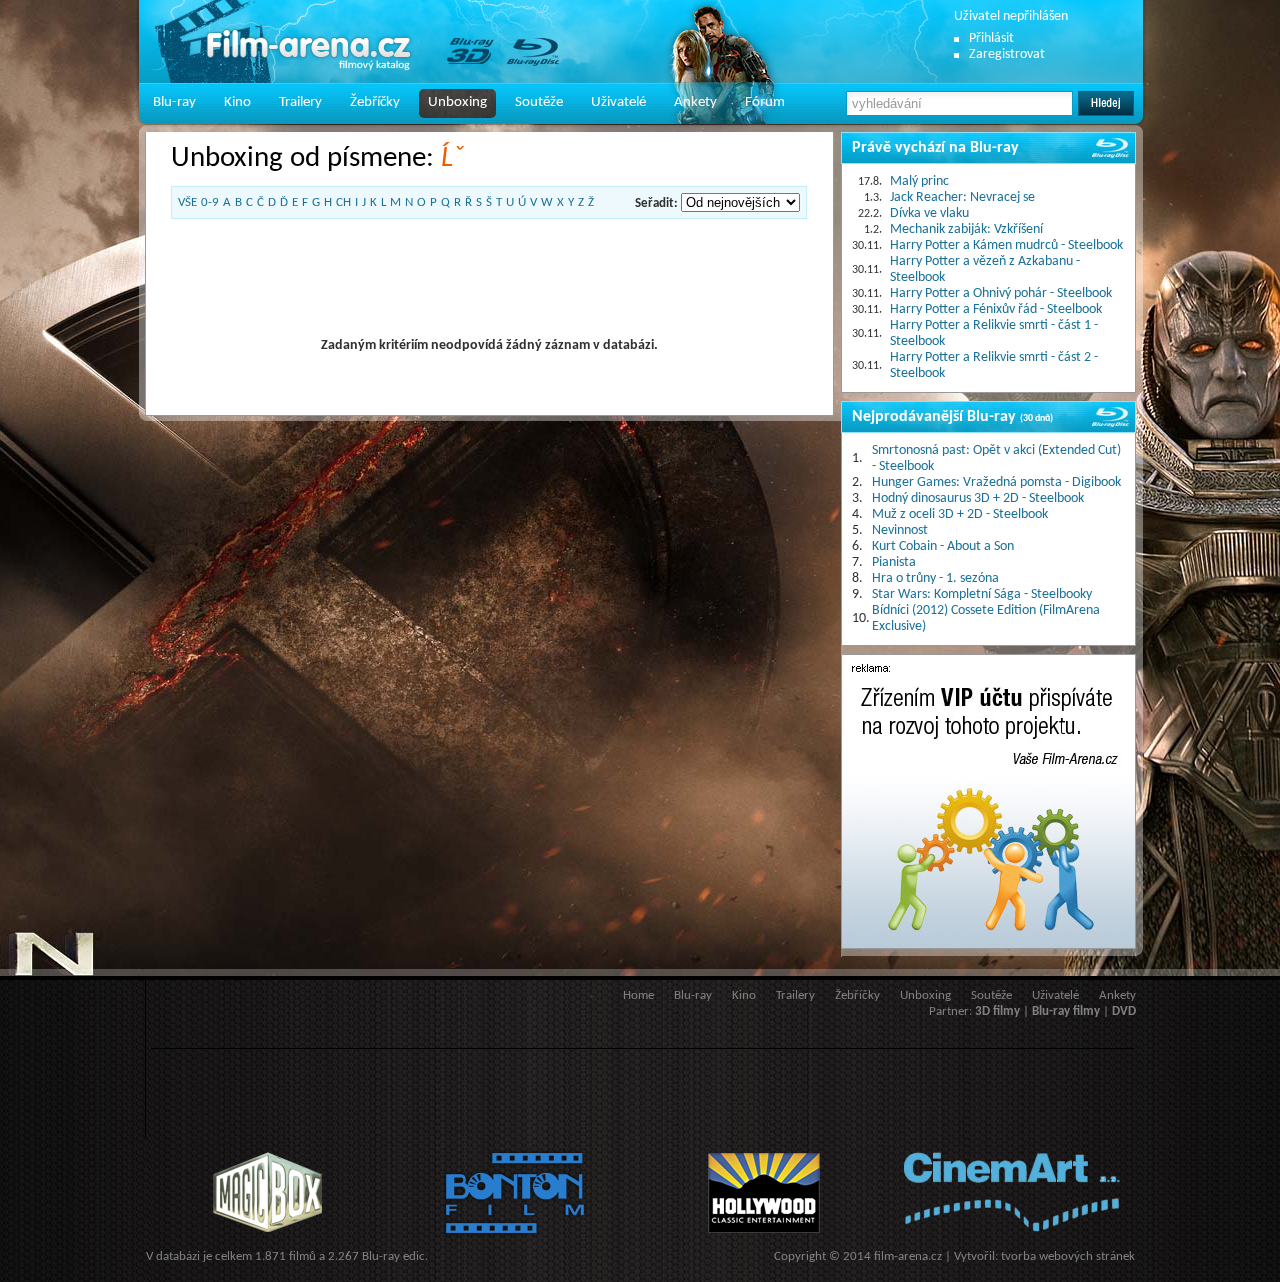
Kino (237, 102)
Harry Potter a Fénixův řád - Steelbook (996, 309)
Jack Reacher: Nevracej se (962, 197)
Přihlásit (991, 38)
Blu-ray (174, 102)
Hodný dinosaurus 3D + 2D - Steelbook (978, 498)
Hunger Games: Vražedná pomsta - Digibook (996, 482)
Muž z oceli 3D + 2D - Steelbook (960, 514)
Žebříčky (375, 102)
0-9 (210, 202)
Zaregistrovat (1007, 54)
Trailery (300, 102)
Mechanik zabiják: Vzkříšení (966, 229)
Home (638, 995)
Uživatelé (618, 102)
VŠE (187, 202)
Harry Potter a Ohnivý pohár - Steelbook (1001, 293)
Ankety (695, 102)
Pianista (894, 562)
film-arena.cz (908, 1256)
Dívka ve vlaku (929, 213)
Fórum (765, 102)
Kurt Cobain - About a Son (943, 546)
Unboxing (457, 102)
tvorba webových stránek (1068, 1256)
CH (343, 202)
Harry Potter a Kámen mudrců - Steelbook (1006, 245)
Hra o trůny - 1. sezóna (935, 578)
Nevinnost (900, 530)
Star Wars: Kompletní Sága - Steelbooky (982, 594)
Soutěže (539, 102)
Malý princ (919, 181)
